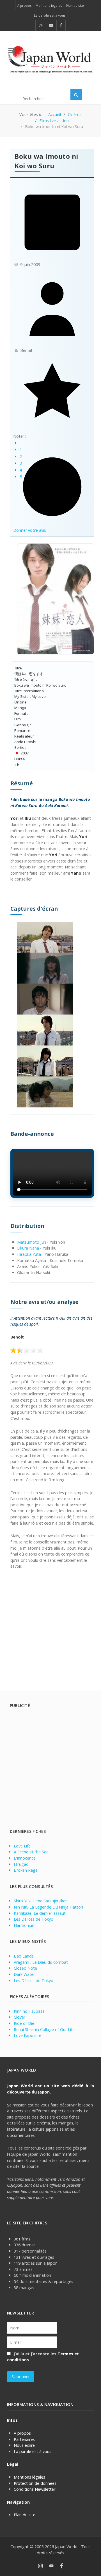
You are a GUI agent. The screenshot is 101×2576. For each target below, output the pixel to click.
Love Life (22, 1846)
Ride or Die (24, 2023)
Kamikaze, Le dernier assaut (40, 1913)
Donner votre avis (30, 530)
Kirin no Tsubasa (29, 2011)
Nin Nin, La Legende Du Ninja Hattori (48, 1907)
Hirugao (21, 1864)
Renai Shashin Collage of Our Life (44, 2029)
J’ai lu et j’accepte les (43, 2357)
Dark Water (24, 1974)
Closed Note (25, 1968)
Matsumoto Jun (32, 1242)
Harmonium (25, 1925)
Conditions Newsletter (35, 2489)
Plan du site (25, 2515)
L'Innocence (25, 1858)
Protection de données (35, 2483)
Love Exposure (27, 2035)
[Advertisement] (50, 1627)
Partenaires (24, 2439)
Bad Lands (24, 1956)
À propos (22, 2433)
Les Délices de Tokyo (34, 1919)
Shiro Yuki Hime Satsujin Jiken (41, 1901)
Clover (19, 2017)
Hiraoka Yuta (29, 1254)
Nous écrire (24, 2445)
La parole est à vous (33, 2451)
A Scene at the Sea (31, 1852)
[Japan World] (50, 60)
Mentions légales (29, 2477)
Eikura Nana (28, 1248)
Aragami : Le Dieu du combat (41, 1962)
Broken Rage (26, 1870)
